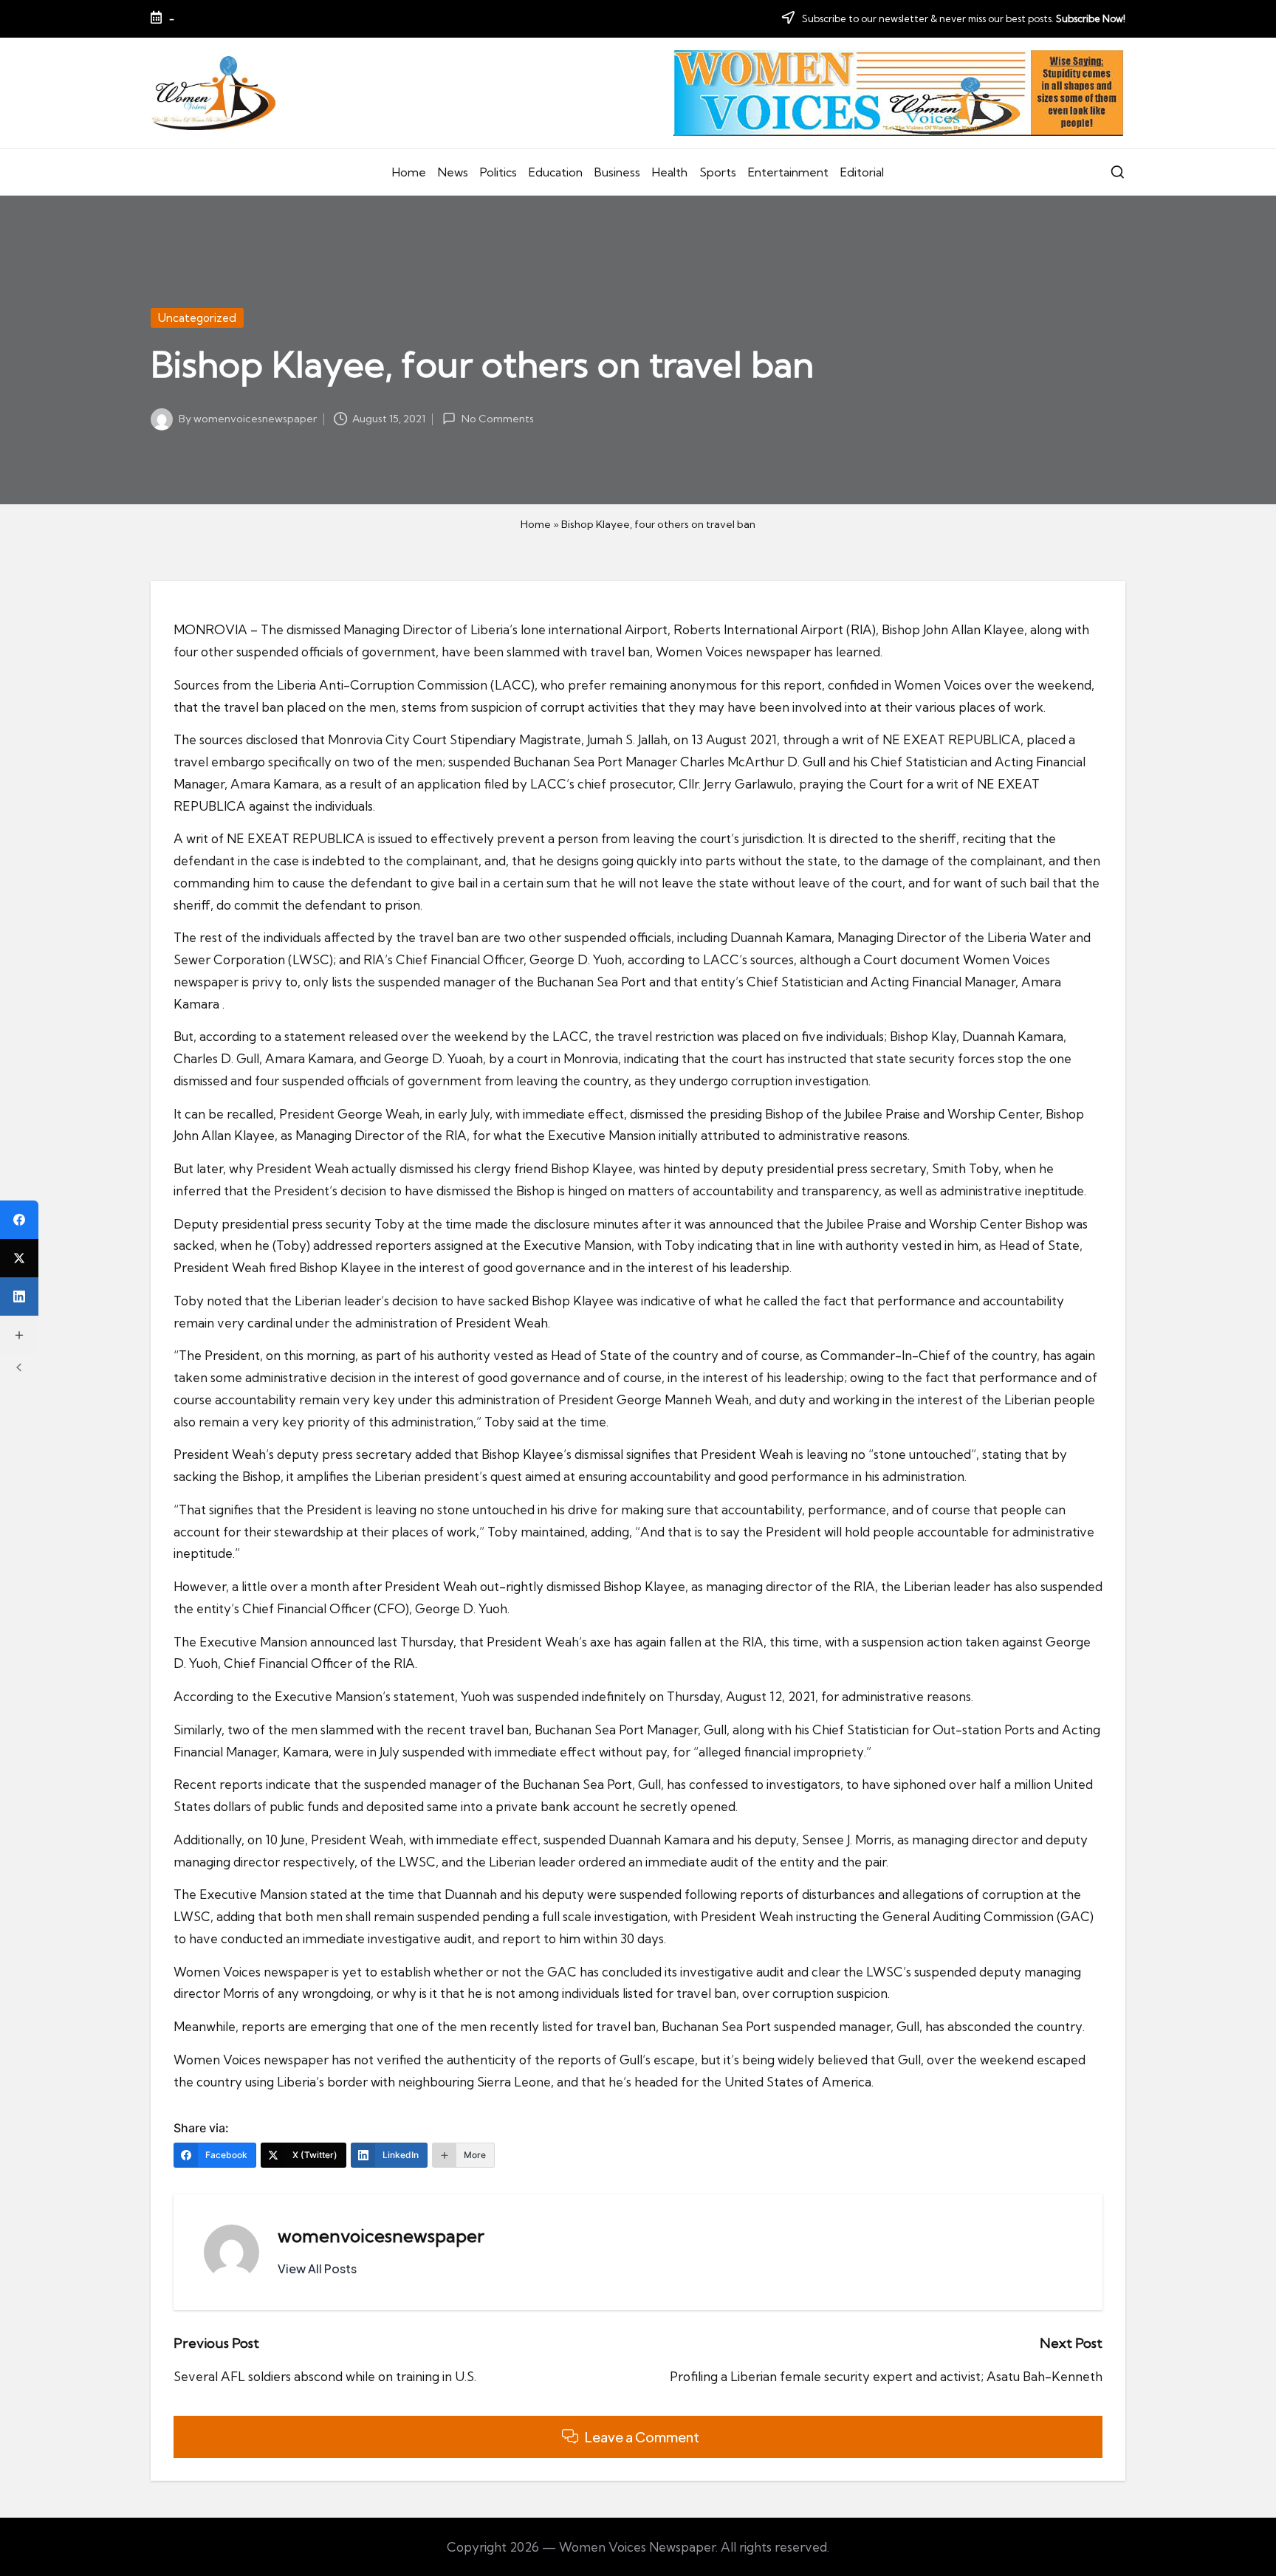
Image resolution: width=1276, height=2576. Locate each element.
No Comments (497, 419)
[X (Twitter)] (19, 1258)
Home (536, 524)
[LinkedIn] (19, 1296)
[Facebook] (19, 1220)
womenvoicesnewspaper (381, 2236)
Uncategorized (197, 318)
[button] (317, 2269)
